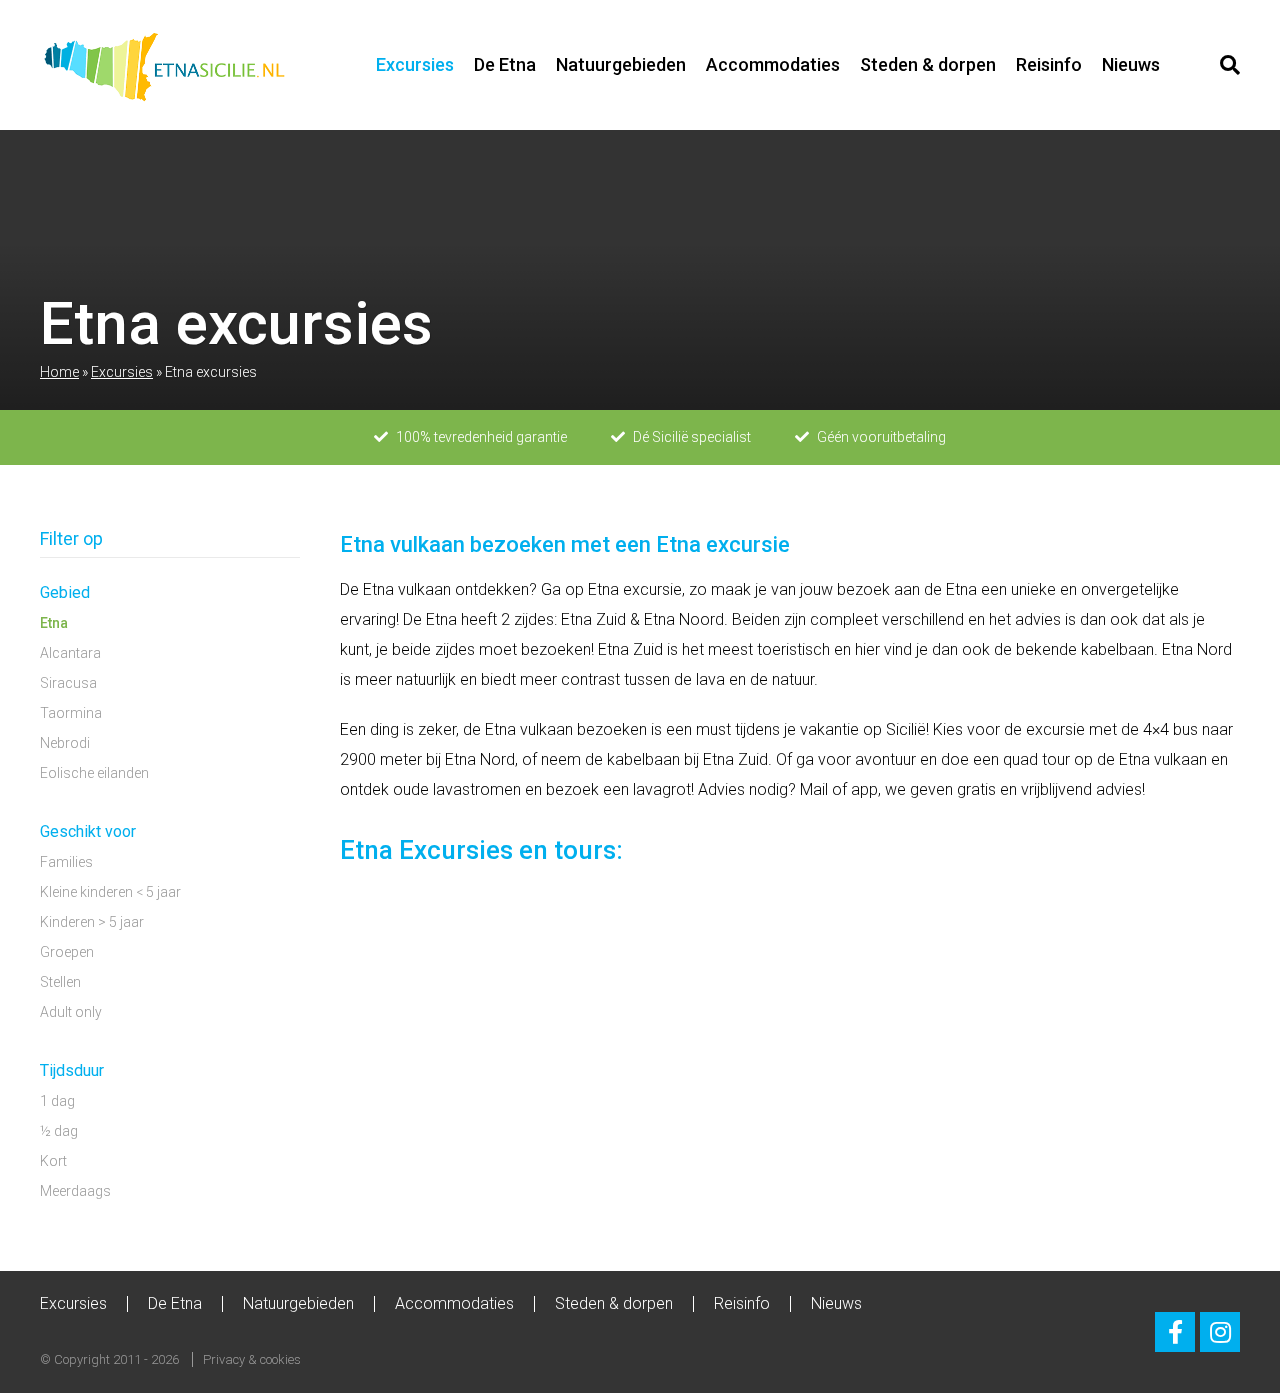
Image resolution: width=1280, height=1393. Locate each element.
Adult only (71, 1012)
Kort (53, 1161)
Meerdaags (75, 1191)
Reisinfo (1049, 64)
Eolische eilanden (94, 773)
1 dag (57, 1101)
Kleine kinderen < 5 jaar (110, 892)
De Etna (505, 64)
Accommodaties (773, 64)
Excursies (415, 64)
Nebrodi (65, 743)
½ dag (59, 1131)
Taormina (71, 713)
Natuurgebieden (621, 64)
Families (66, 862)
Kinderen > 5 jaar (92, 922)
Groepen (67, 952)
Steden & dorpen (928, 64)
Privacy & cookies (252, 1359)
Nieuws (1131, 64)
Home (59, 372)
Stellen (60, 982)
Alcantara (70, 653)
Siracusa (68, 683)
